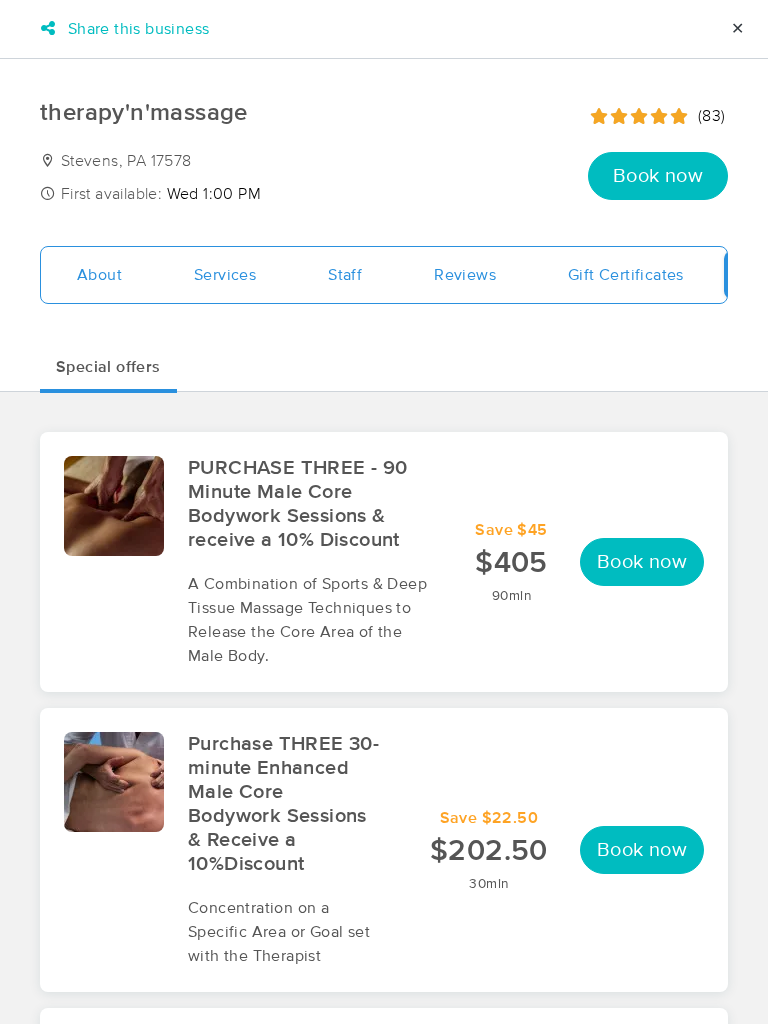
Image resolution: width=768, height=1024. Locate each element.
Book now (658, 176)
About (99, 275)
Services (225, 275)
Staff (345, 275)
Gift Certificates (626, 275)
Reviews (465, 275)
